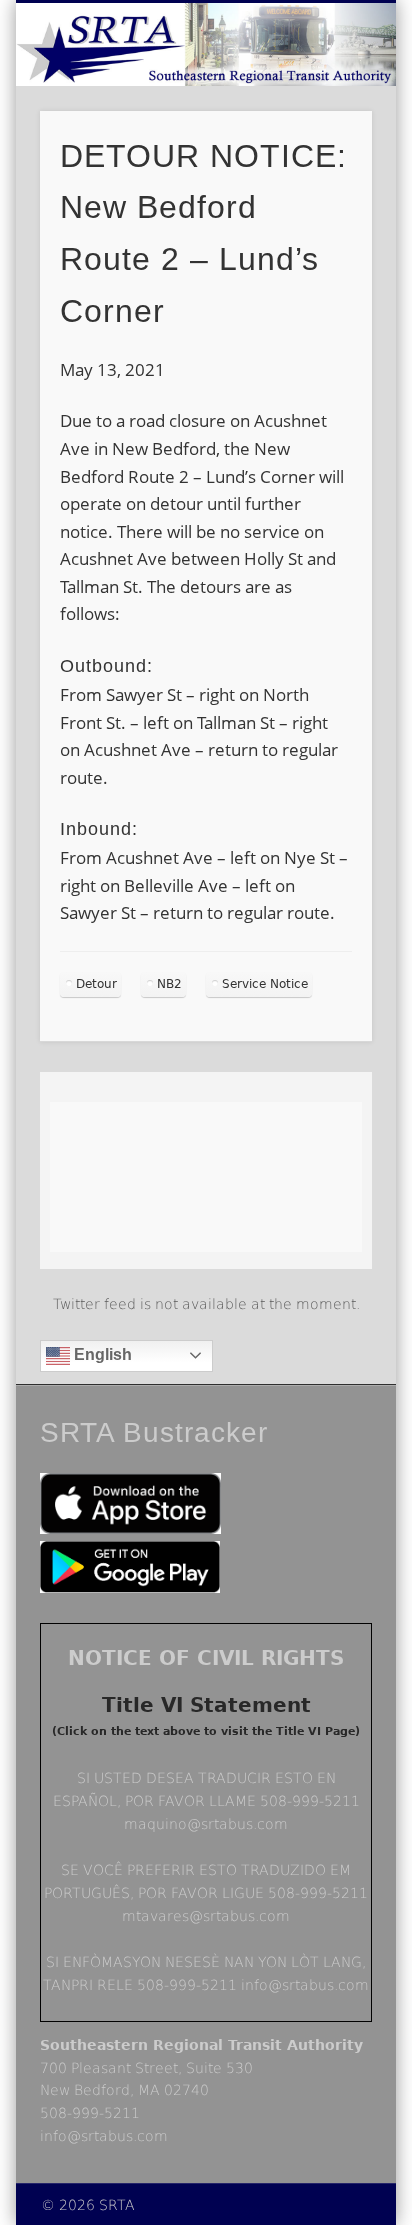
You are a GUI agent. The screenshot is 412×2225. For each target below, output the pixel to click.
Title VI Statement (206, 1705)
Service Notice (265, 984)
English (101, 1354)
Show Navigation (323, 179)
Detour (96, 984)
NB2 (169, 984)
